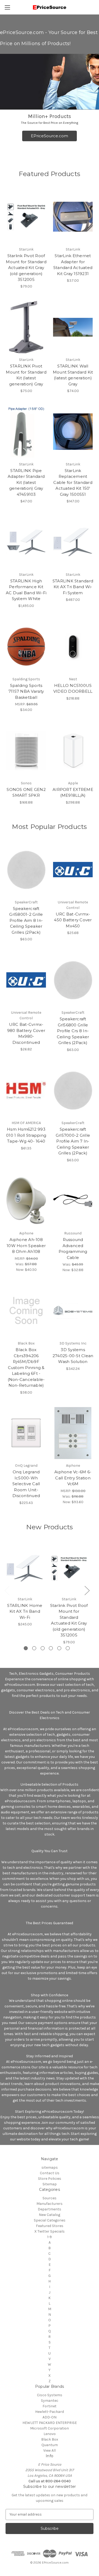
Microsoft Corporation (49, 2428)
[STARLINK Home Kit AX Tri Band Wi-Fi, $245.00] (25, 1568)
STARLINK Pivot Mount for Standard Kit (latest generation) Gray (26, 375)
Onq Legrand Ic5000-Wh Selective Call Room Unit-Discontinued (26, 1484)
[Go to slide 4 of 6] (51, 1648)
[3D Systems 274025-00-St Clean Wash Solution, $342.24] (73, 1311)
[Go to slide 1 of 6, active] (26, 1648)
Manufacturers (49, 2204)
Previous (7, 1590)
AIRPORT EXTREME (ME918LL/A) (73, 792)
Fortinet (49, 2406)
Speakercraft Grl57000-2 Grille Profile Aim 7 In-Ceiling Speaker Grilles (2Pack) (73, 1141)
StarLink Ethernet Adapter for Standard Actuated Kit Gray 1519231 (73, 265)
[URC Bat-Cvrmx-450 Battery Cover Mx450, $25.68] (73, 870)
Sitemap (50, 2184)
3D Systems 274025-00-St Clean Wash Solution (73, 1356)
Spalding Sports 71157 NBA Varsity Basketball (26, 691)
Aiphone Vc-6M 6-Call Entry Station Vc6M (73, 1478)
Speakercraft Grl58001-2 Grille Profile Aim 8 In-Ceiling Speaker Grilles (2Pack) (26, 920)
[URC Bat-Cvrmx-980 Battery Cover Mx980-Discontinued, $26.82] (26, 980)
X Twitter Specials (49, 2231)
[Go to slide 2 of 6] (34, 1648)
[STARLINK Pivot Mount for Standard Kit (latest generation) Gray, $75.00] (26, 327)
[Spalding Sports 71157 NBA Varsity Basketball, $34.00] (26, 647)
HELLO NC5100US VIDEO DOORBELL (73, 688)
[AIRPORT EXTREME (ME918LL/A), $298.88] (73, 751)
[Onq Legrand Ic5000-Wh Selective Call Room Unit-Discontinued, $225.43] (26, 1433)
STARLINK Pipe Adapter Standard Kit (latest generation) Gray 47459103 (26, 482)
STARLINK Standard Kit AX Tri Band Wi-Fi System (73, 587)
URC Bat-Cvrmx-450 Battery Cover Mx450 (73, 920)
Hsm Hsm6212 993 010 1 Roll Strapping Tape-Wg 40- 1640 (26, 1135)
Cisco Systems (50, 2395)
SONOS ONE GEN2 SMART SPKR (26, 792)
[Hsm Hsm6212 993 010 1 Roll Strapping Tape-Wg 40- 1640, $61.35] (26, 1091)
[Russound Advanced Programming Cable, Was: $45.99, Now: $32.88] (73, 1201)
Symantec (50, 2401)
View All (49, 2450)
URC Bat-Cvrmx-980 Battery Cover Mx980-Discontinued (26, 1033)
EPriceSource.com (49, 136)
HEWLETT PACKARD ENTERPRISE (50, 2423)
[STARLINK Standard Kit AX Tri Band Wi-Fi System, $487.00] (73, 542)
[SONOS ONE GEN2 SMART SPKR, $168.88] (26, 751)
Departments (49, 2209)
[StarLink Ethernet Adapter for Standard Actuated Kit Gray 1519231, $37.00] (73, 217)
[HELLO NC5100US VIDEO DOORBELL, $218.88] (73, 647)
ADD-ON (49, 2417)
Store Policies (50, 2179)
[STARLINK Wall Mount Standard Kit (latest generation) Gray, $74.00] (73, 327)
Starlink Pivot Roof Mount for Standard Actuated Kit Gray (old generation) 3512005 (26, 268)
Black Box (50, 2439)
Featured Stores (50, 2226)
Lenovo (50, 2434)
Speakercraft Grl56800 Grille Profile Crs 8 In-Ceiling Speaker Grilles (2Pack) (73, 1031)
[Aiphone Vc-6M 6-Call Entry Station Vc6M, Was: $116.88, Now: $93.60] (73, 1433)
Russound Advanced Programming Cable (73, 1249)
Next (87, 1590)
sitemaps (50, 2167)
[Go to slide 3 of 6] (43, 1648)
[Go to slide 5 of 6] (59, 1648)
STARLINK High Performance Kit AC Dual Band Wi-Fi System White (26, 590)
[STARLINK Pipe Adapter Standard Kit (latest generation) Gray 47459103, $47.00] (26, 432)
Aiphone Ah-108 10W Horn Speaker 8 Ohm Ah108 (26, 1245)
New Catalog (49, 2215)
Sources (49, 2198)
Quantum (50, 2445)
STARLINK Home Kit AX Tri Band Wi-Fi (25, 1611)
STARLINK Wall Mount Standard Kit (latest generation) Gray (73, 375)
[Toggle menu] (7, 7)
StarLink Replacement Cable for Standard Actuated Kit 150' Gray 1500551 (73, 482)
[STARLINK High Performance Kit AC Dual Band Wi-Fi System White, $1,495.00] (26, 542)
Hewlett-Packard (49, 2412)
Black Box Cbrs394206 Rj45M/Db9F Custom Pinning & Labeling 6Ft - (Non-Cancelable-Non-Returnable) (26, 1367)
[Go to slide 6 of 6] (68, 1648)
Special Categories (50, 2220)
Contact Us (50, 2173)
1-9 (49, 2237)
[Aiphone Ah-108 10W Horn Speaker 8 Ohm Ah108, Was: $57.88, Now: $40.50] (26, 1201)
